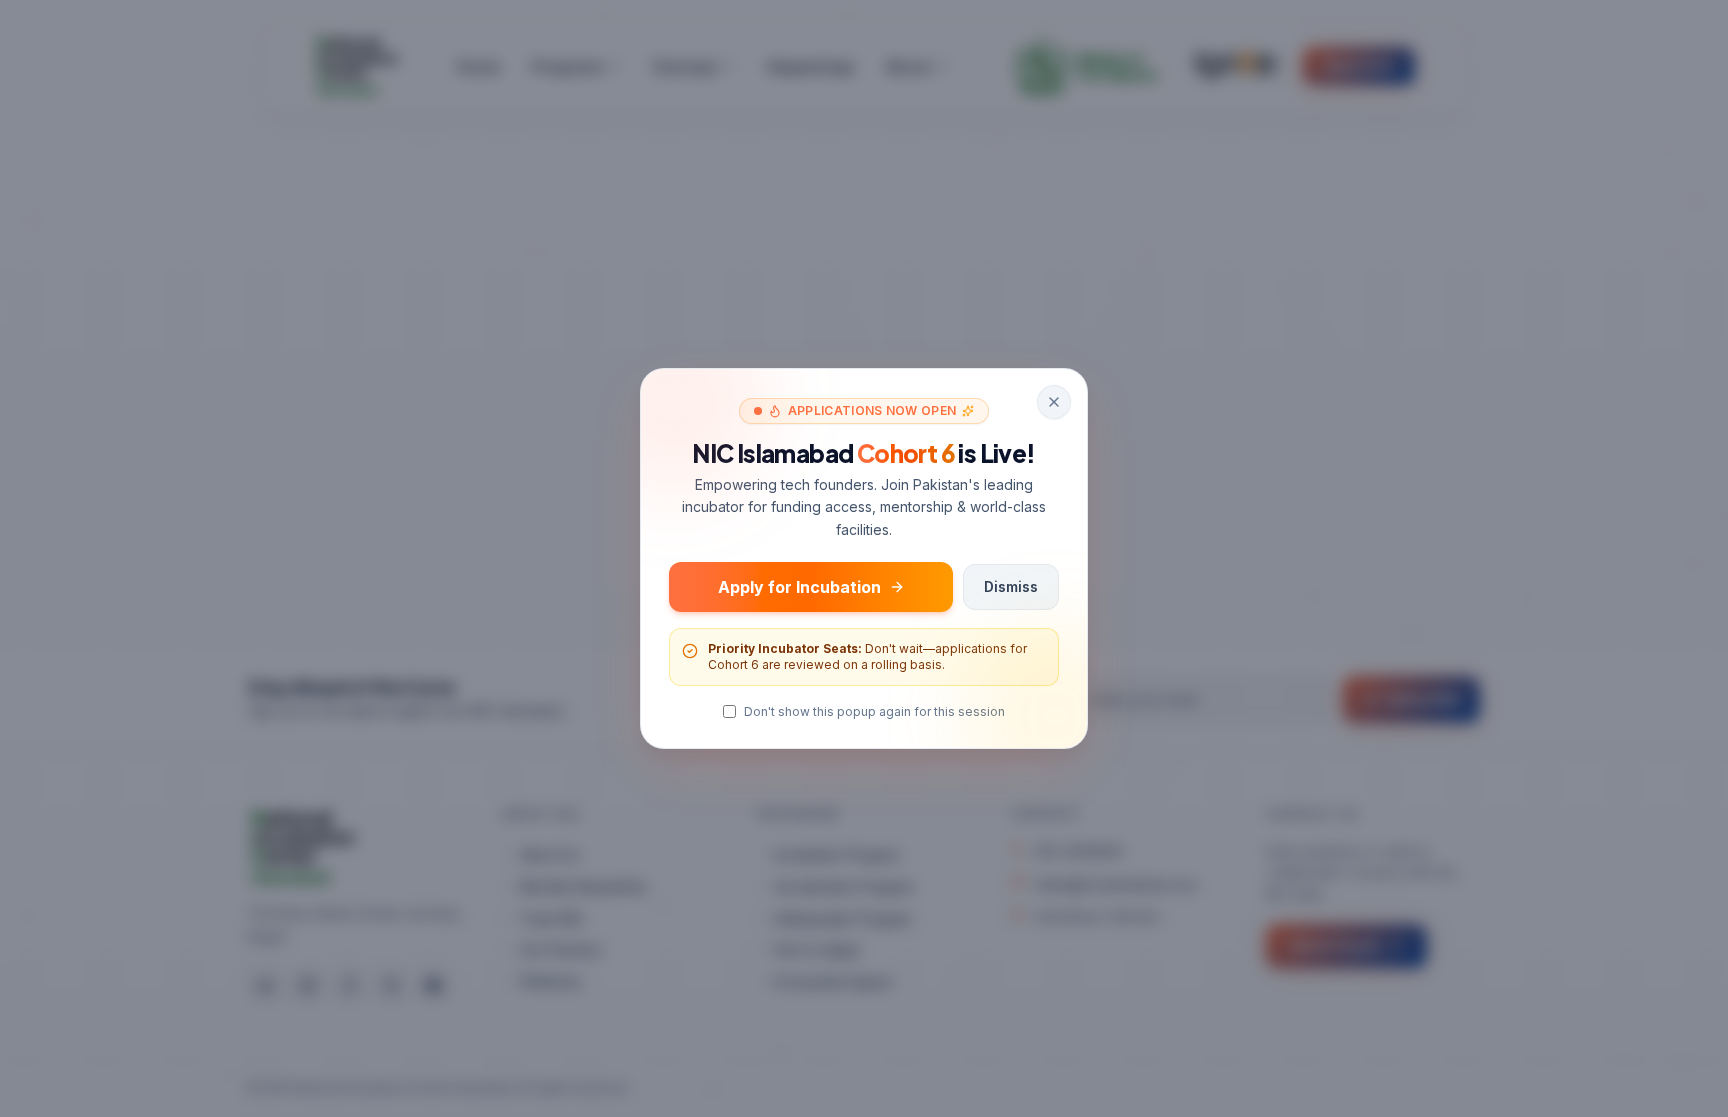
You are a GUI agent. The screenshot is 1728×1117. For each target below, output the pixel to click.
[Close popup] (1054, 402)
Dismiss (1011, 586)
